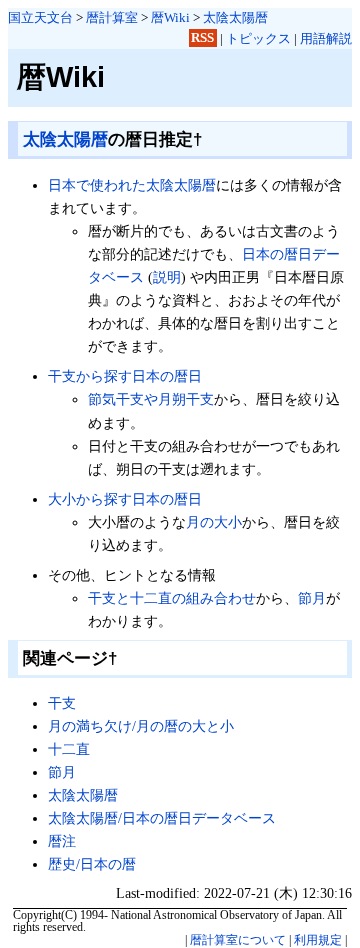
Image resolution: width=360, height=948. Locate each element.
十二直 (69, 749)
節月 (312, 598)
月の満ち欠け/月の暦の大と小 (141, 726)
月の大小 (214, 522)
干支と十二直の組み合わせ (172, 598)
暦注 (62, 841)
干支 (62, 703)
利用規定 (318, 940)
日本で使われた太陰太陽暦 (132, 185)
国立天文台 (40, 17)
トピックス (258, 38)
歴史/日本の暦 (92, 864)
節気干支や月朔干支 (151, 399)
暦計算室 (112, 17)
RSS (202, 38)
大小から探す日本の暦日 (125, 499)
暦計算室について (238, 940)
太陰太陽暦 (235, 17)
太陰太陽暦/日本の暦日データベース (162, 818)
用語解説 (326, 38)
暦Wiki (170, 17)
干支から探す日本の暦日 (125, 376)
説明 (167, 277)
